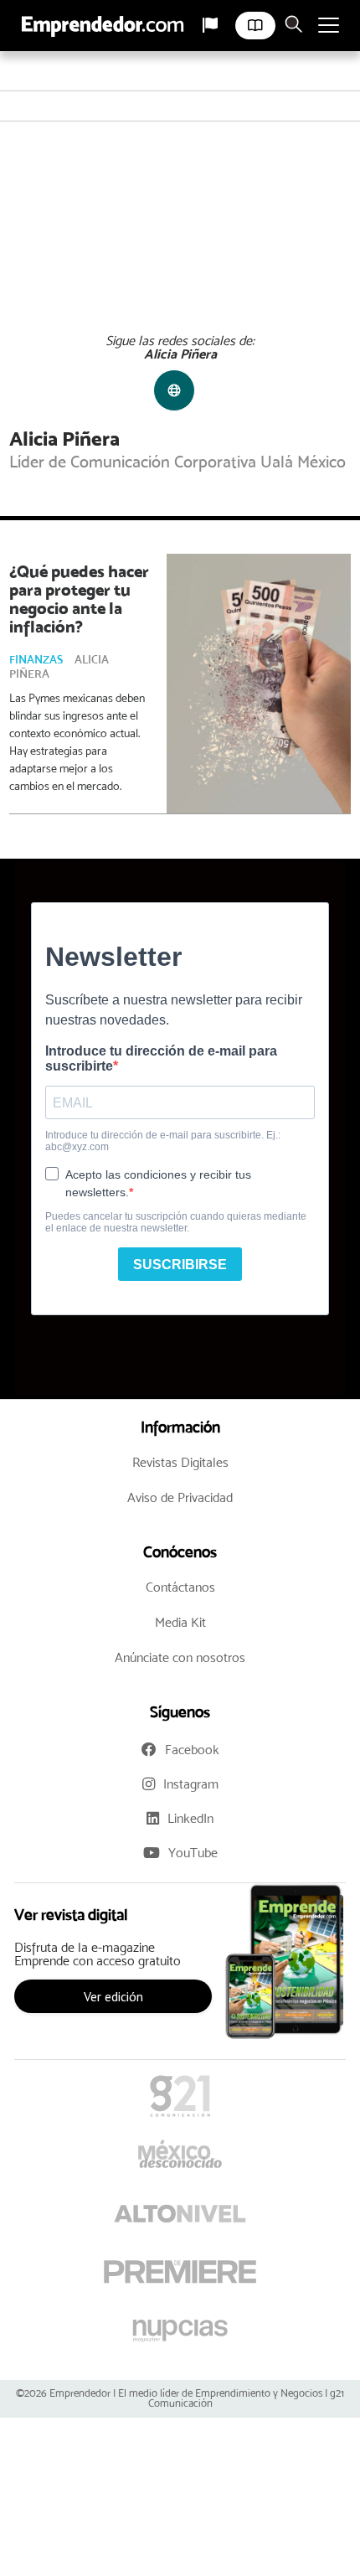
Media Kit (180, 1622)
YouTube (193, 1853)
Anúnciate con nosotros (180, 1657)
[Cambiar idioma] (210, 25)
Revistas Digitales (180, 1462)
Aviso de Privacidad (180, 1497)
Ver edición (113, 1996)
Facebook (192, 1750)
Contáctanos (180, 1587)
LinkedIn (190, 1818)
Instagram (191, 1784)
